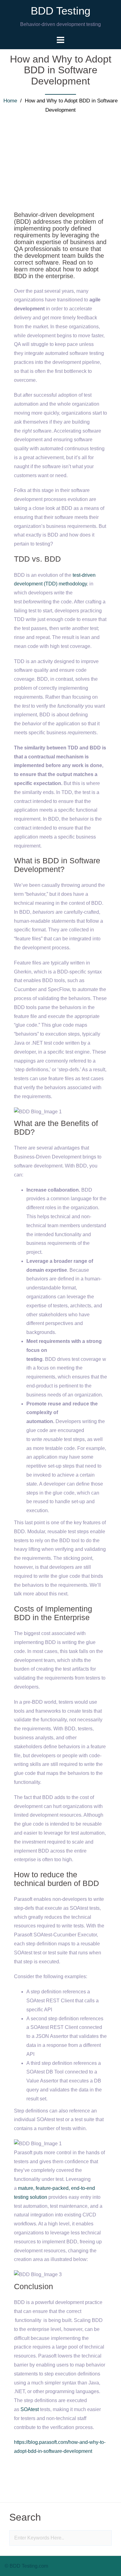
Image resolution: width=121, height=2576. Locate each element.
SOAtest (30, 2409)
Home (10, 101)
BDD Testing (60, 11)
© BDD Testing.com (26, 2566)
